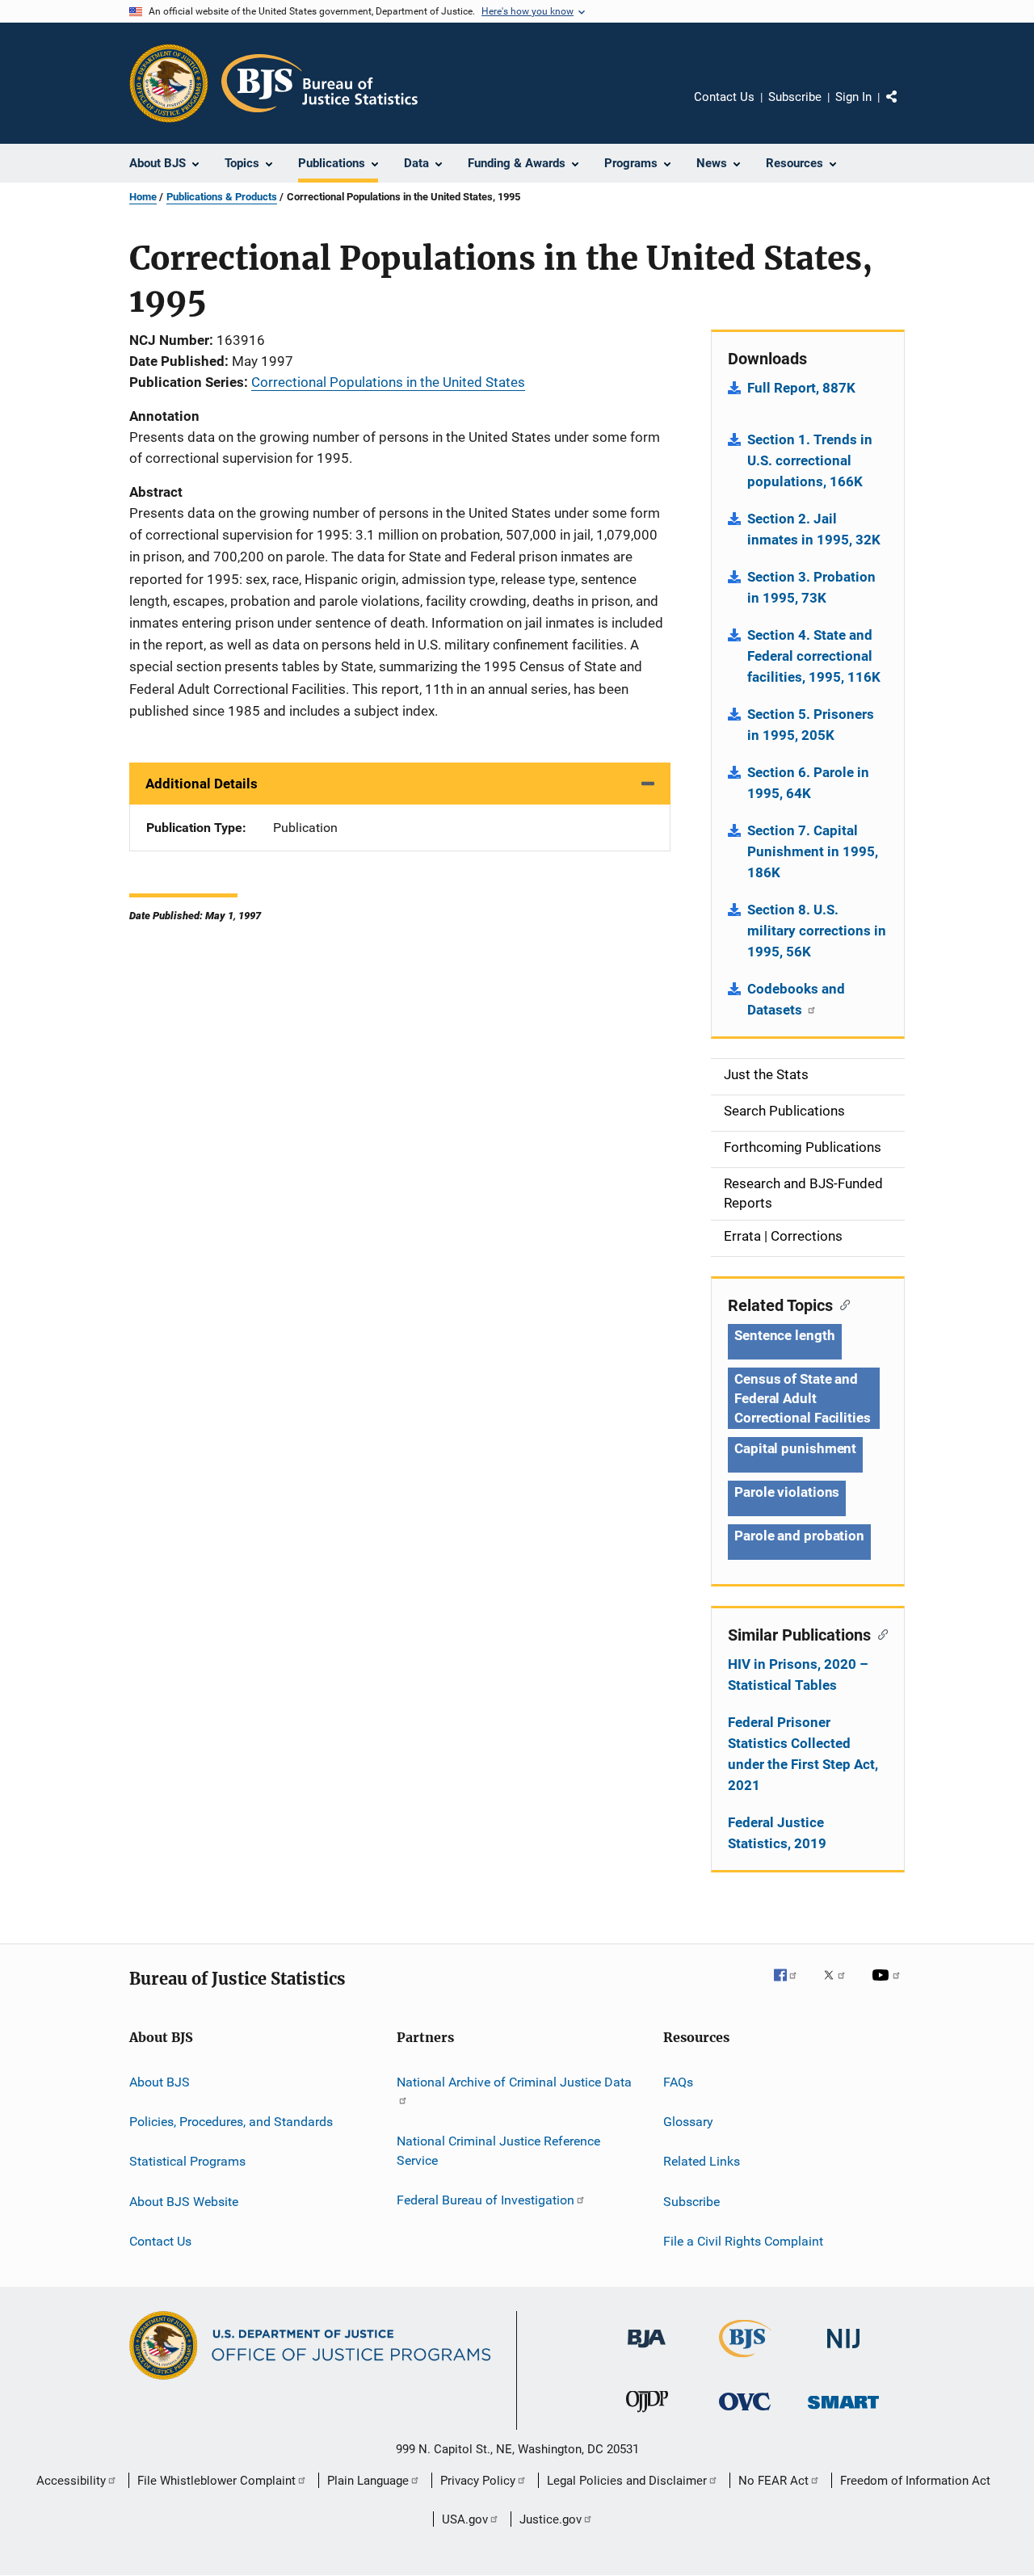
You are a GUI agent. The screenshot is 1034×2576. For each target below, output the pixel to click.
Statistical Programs (187, 2161)
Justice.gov (551, 2519)
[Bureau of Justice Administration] (647, 2351)
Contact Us (724, 97)
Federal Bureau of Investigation (485, 2200)
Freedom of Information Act (915, 2481)
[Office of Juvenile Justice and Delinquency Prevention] (647, 2415)
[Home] (319, 83)
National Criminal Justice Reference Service (498, 2151)
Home (143, 197)
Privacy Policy (478, 2481)
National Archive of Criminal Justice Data (514, 2081)
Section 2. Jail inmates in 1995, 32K (814, 529)
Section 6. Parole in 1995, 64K (808, 783)
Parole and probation (799, 1536)
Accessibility (71, 2481)
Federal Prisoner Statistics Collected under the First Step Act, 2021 (803, 1754)
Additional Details (202, 784)
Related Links (702, 2161)
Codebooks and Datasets (796, 999)
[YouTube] (889, 1986)
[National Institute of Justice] (843, 2351)
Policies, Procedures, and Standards (231, 2122)
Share (905, 108)
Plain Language (368, 2481)
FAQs (678, 2081)
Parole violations (787, 1492)
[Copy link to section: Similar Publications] (879, 1633)
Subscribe (795, 97)
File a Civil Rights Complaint (743, 2241)
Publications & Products (222, 197)
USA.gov (465, 2519)
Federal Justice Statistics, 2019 (777, 1833)
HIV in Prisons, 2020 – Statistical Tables (798, 1675)
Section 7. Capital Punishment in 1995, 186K (813, 851)
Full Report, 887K (801, 388)
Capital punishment (795, 1448)
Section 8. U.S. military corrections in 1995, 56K (817, 931)
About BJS (160, 2081)
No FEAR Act (773, 2481)
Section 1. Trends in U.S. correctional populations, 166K (810, 460)
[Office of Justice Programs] (169, 83)
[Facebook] (792, 1986)
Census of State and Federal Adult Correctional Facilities (803, 1398)
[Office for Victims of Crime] (745, 2413)
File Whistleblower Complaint (216, 2481)
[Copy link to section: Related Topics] (841, 1304)
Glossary (688, 2122)
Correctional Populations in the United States (388, 382)
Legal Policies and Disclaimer (627, 2481)
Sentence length (785, 1335)
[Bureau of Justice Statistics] (745, 2360)
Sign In (853, 97)
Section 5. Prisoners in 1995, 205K (811, 725)
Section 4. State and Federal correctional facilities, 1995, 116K (814, 656)
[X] (840, 1986)
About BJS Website (184, 2201)
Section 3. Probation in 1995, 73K (811, 587)
